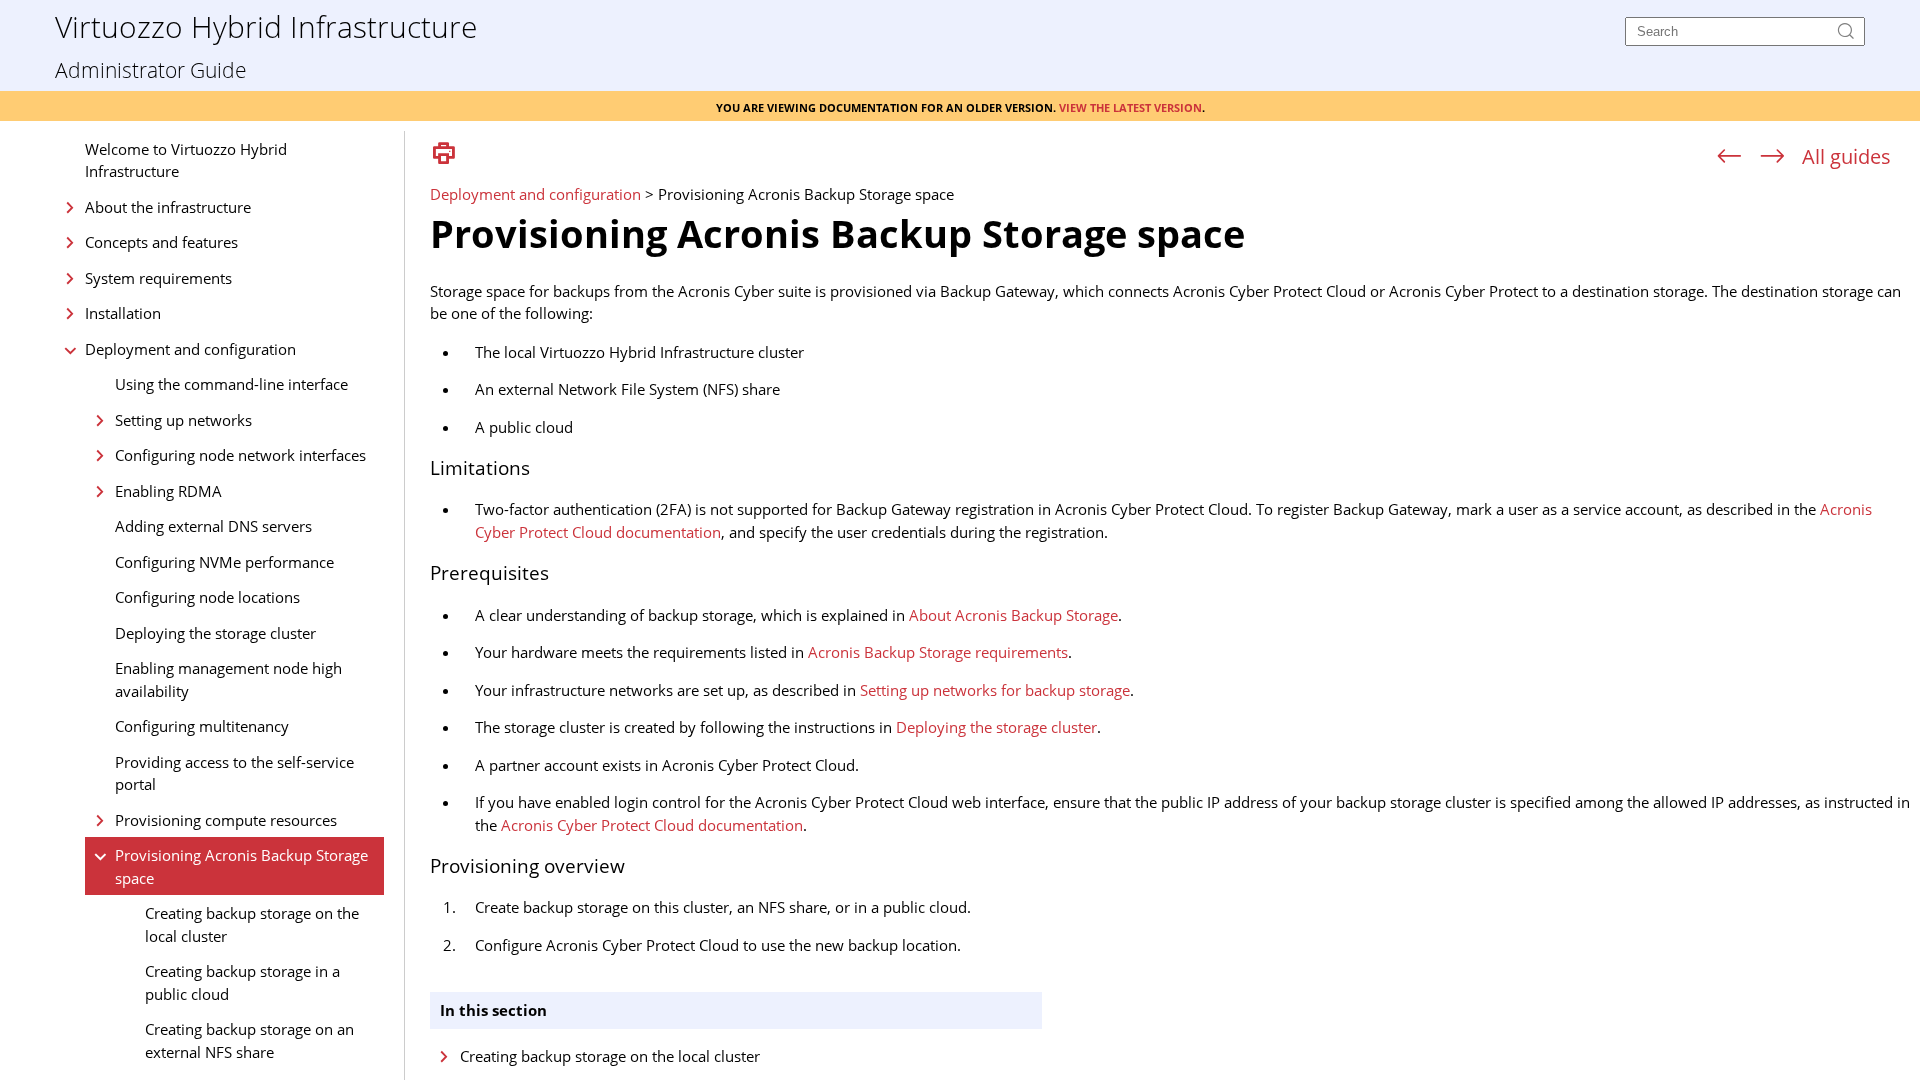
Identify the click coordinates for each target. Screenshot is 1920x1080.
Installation (123, 313)
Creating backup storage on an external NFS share (249, 1040)
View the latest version (1130, 106)
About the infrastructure (168, 207)
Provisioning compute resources (226, 820)
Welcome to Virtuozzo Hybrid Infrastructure (186, 160)
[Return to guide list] (1846, 156)
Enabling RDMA (168, 491)
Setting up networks (183, 420)
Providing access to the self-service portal (234, 773)
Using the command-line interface (231, 384)
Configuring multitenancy (202, 726)
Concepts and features (161, 242)
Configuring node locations (207, 597)
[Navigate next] (1772, 157)
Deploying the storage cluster (215, 633)
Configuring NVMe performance (224, 562)
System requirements (158, 278)
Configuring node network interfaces (240, 455)
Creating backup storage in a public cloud (242, 982)
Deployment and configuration (190, 349)
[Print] (444, 154)
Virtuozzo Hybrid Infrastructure (266, 25)
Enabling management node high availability (228, 679)
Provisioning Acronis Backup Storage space (241, 866)
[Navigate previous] (1729, 157)
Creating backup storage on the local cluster (252, 924)
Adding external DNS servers (213, 526)
